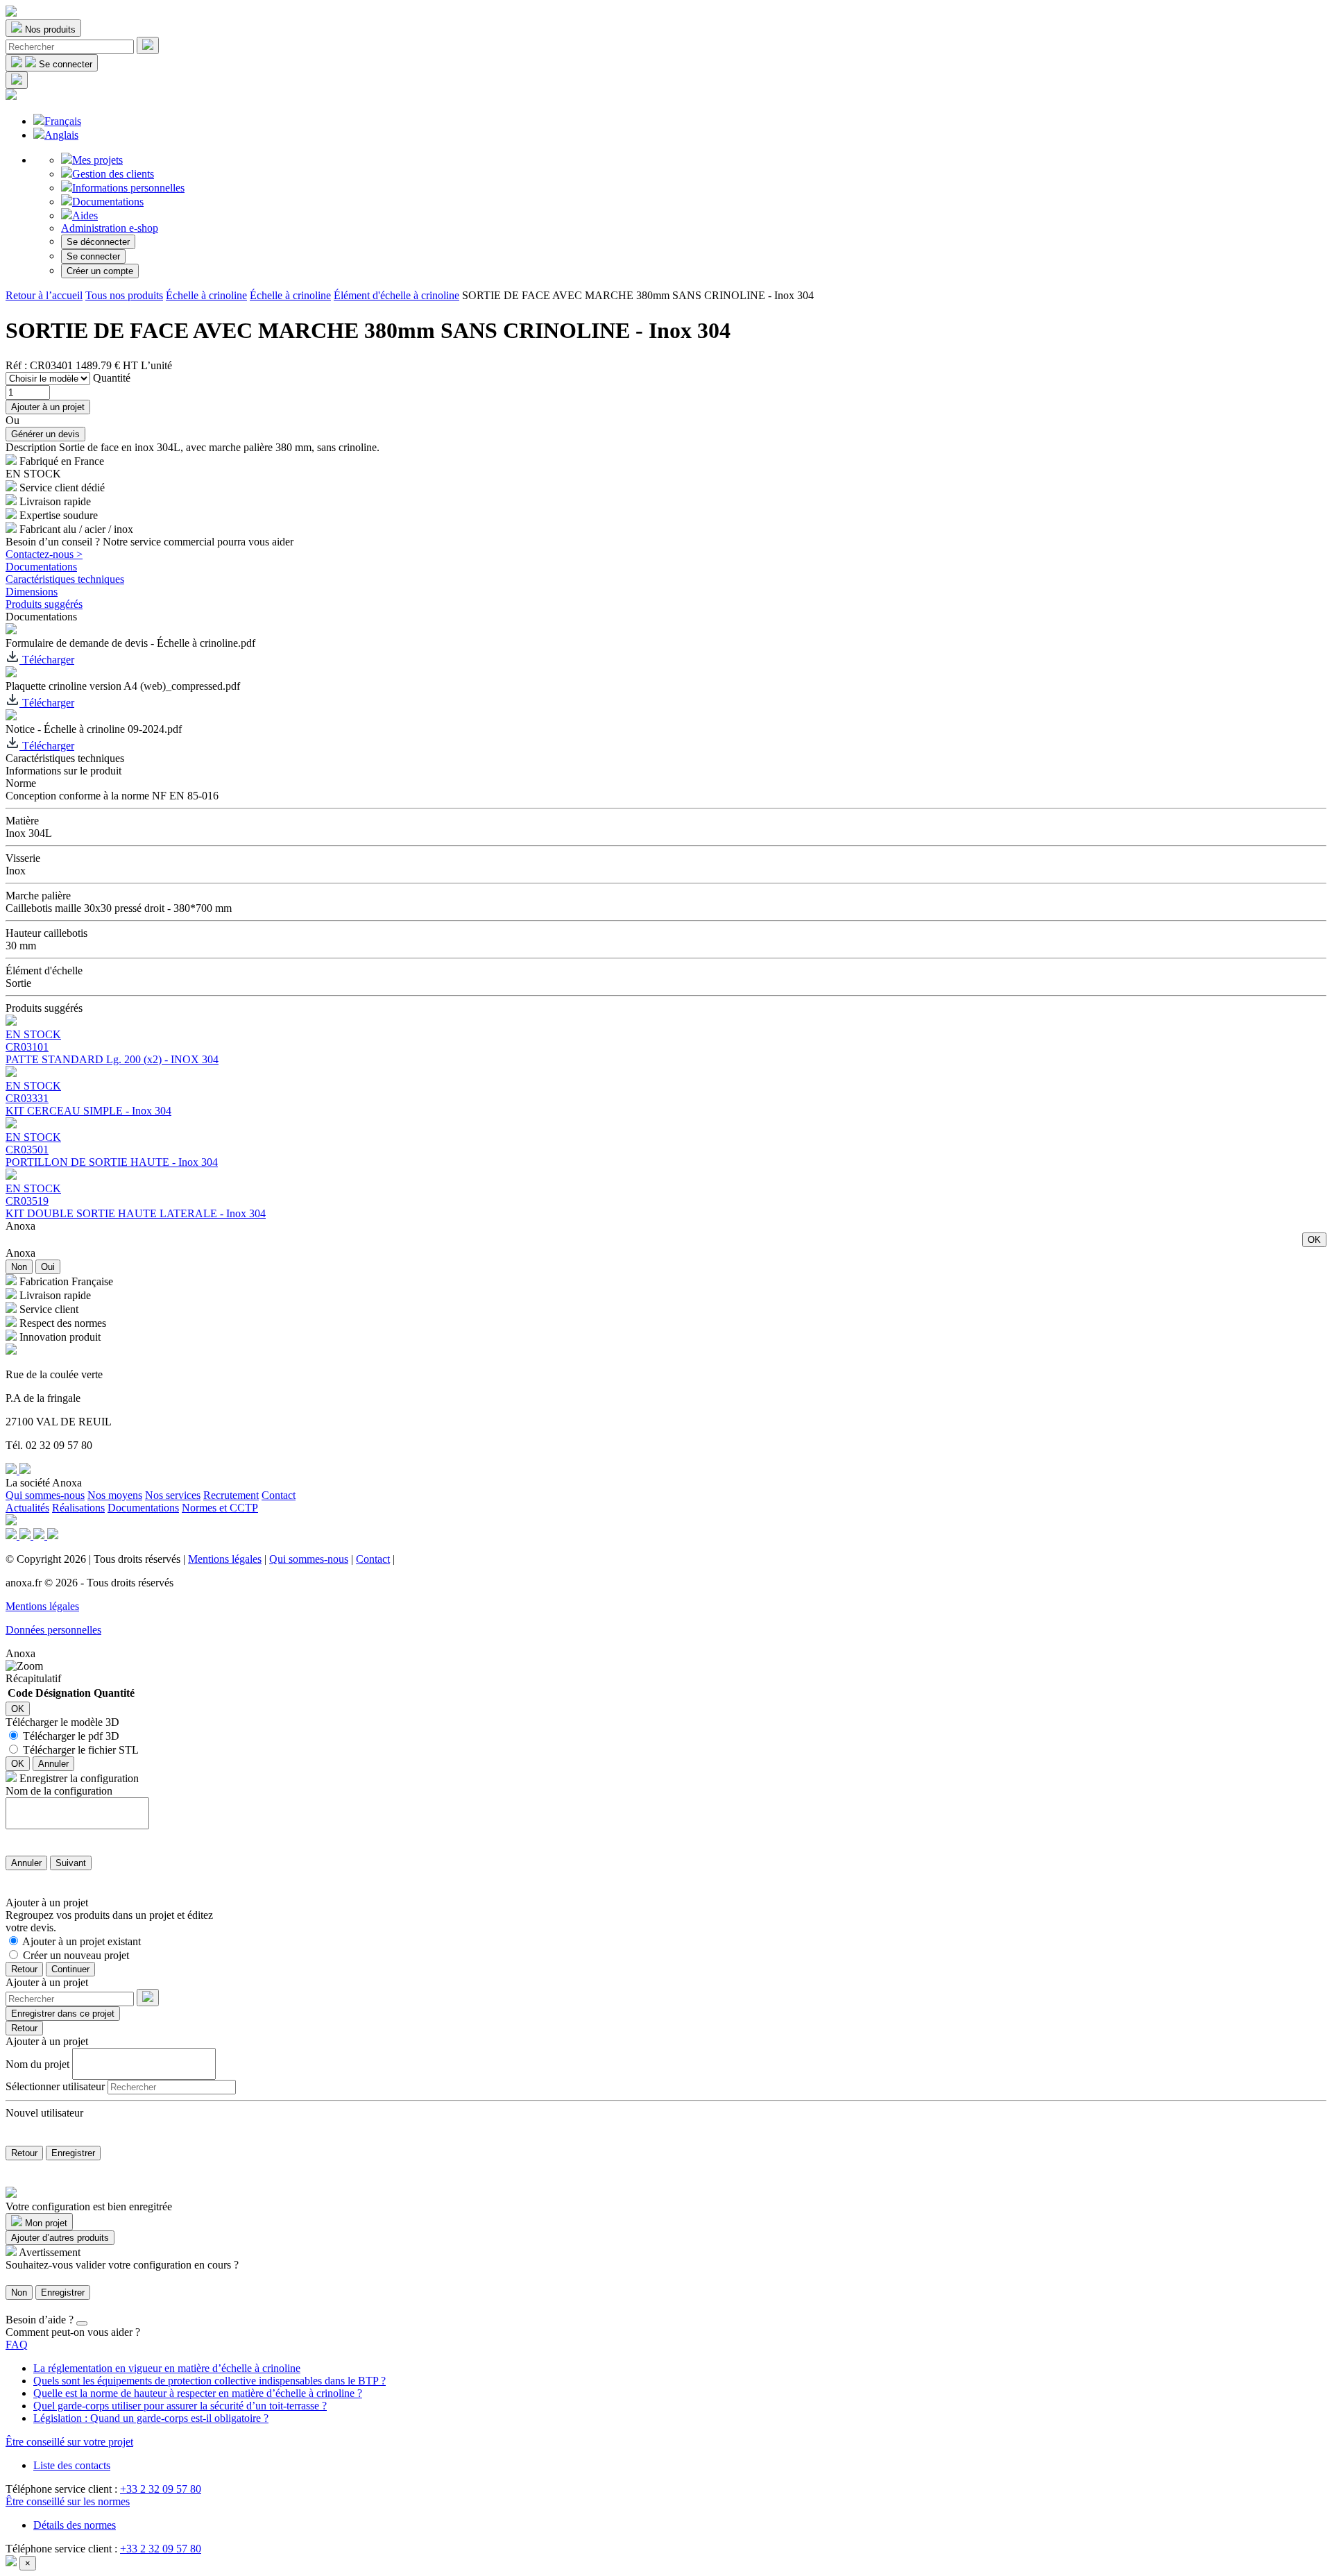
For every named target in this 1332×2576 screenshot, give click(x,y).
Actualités (27, 1508)
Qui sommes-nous (45, 1495)
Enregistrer (73, 2153)
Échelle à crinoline (206, 295)
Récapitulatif (33, 1678)
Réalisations (78, 1508)
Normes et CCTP (220, 1508)
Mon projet (45, 2223)
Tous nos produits (124, 295)
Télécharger (47, 660)
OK (1314, 1240)
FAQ (17, 2345)
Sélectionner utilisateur (55, 2086)
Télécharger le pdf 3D (71, 1736)
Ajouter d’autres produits (60, 2238)
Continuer (70, 1969)
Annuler (53, 1764)
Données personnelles (53, 1630)
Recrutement (231, 1495)
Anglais (61, 135)
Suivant (71, 1863)
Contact (279, 1495)
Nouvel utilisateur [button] (44, 2113)
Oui (48, 1267)
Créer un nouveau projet (76, 1955)
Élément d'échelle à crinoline (396, 295)
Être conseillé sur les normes (68, 2501)
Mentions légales (225, 1559)
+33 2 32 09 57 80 (161, 2489)
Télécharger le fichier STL (81, 1750)
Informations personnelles (128, 188)
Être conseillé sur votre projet (69, 2442)
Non (19, 1267)
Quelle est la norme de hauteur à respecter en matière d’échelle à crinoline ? (198, 2393)
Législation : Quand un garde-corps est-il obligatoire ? (151, 2418)
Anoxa (20, 1226)
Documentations (108, 202)
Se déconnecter (98, 242)
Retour (24, 1969)
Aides (85, 215)
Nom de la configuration (59, 1791)
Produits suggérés (44, 604)
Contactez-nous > (44, 554)
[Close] (82, 2323)
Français (63, 121)
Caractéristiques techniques (65, 579)
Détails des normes (75, 2525)
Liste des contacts (72, 2465)
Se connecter (93, 256)
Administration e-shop (110, 228)
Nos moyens (115, 1495)
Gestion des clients (113, 174)
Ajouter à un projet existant (82, 1941)
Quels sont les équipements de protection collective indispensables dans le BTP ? (210, 2381)
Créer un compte (100, 271)
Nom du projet (37, 2064)
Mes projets (97, 160)
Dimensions (32, 592)
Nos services (173, 1495)
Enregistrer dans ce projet (63, 2014)
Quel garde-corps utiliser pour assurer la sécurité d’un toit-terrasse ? (180, 2406)
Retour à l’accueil (44, 295)
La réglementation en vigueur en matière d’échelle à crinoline (167, 2368)
